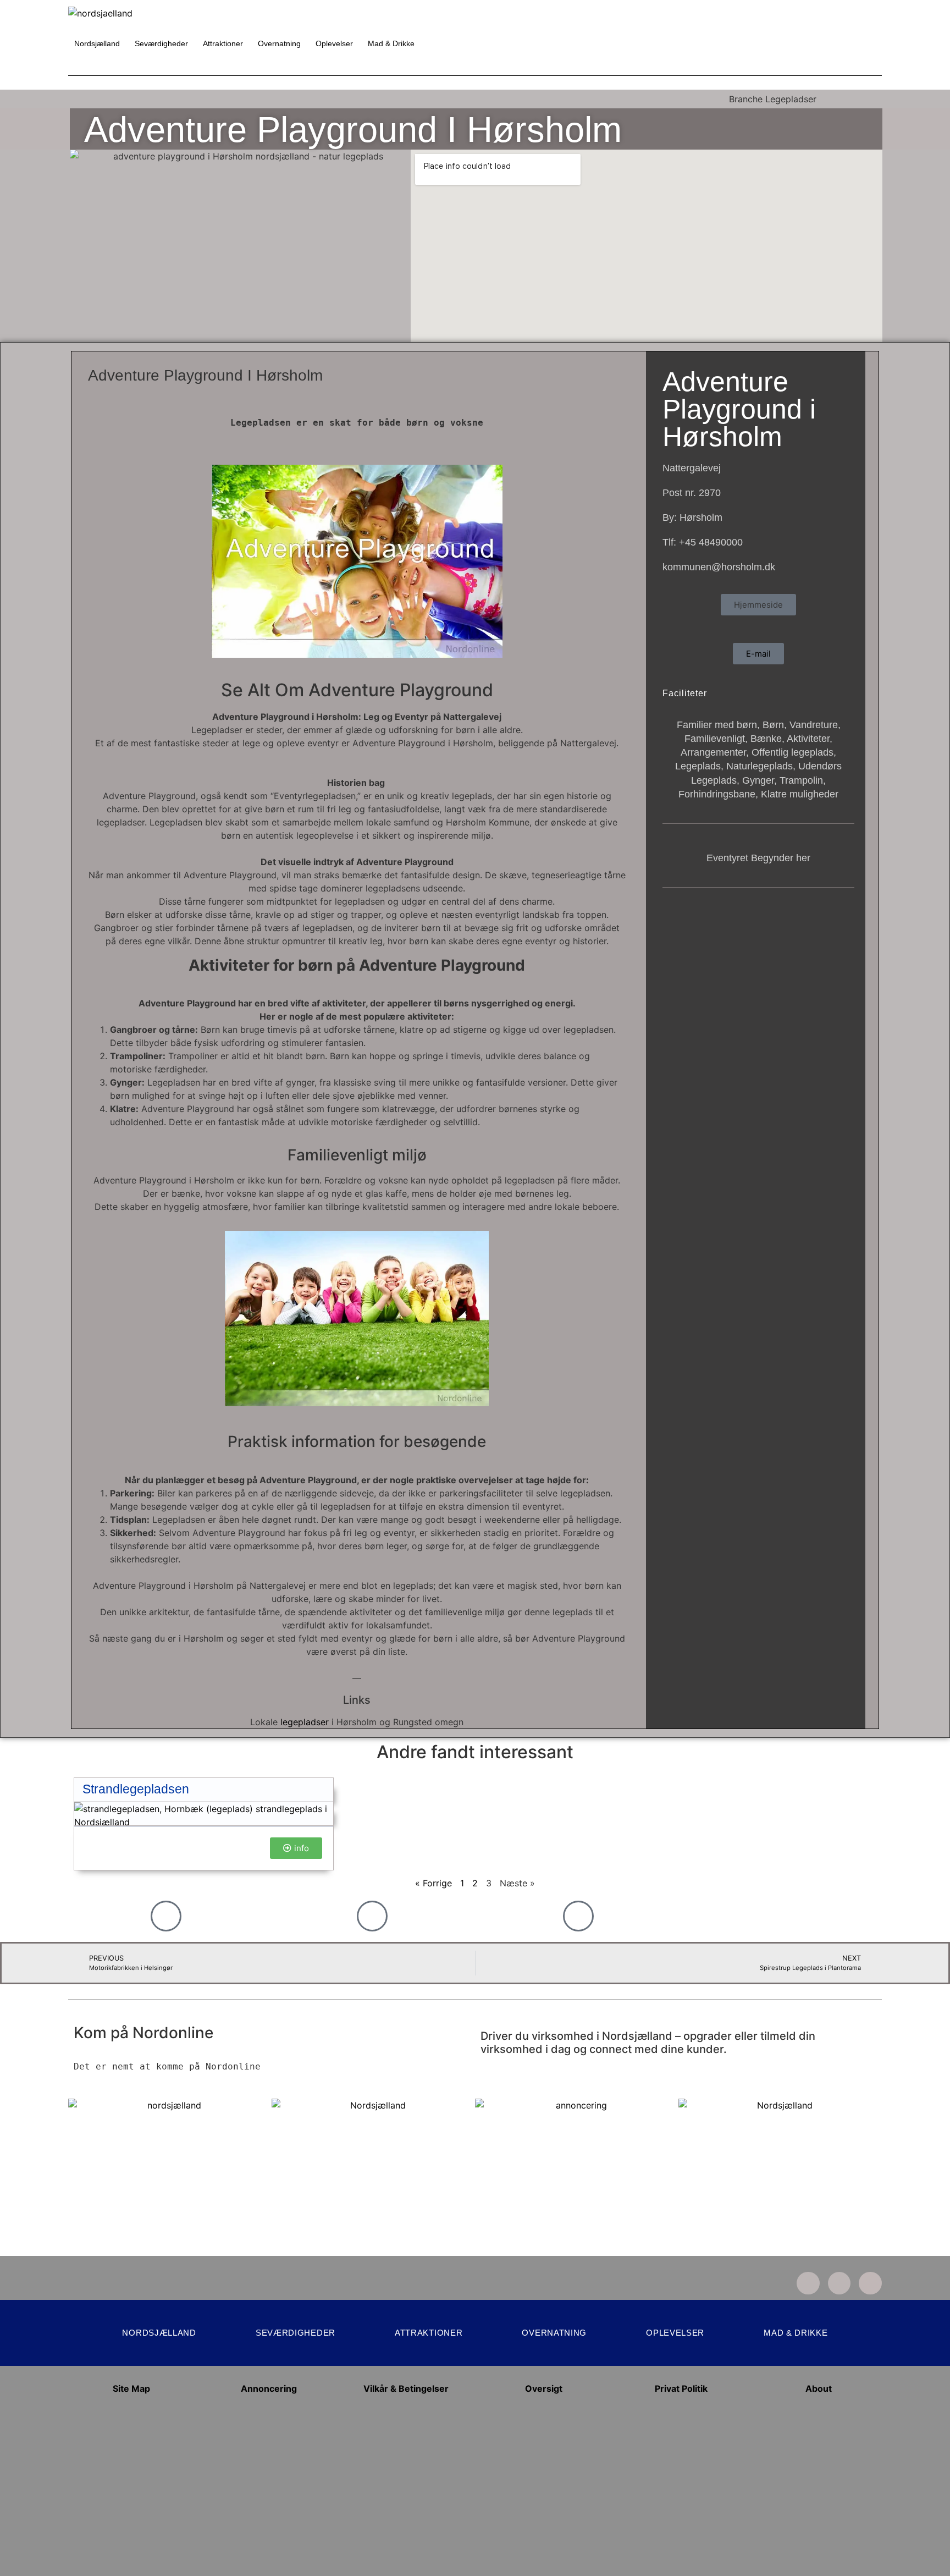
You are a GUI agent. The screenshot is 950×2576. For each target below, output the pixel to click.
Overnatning (279, 43)
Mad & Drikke (391, 43)
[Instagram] (808, 2283)
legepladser (305, 1722)
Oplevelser (334, 43)
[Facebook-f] (839, 2283)
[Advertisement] (269, 2494)
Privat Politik (681, 2388)
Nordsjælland (97, 43)
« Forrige (433, 1883)
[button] (758, 605)
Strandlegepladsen (136, 1789)
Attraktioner (223, 43)
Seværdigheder (161, 43)
